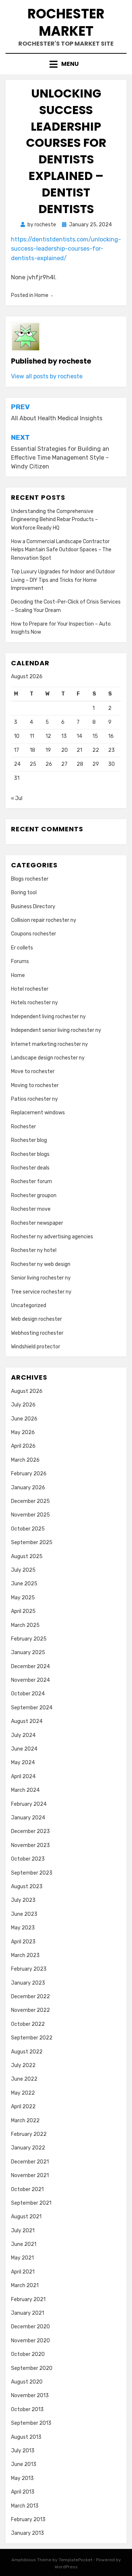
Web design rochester (36, 1319)
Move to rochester (33, 1071)
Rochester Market (66, 22)
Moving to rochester (35, 1085)
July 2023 (23, 1900)
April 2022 (23, 2107)
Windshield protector (36, 1347)
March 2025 (25, 1625)
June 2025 (24, 1584)
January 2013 (27, 2533)
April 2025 (23, 1611)
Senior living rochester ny (41, 1278)
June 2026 (24, 1419)
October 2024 (28, 1694)
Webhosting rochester (37, 1333)
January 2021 (27, 2313)
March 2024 (25, 1790)
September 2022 (32, 2038)
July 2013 (23, 2451)
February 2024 (29, 1804)
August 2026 (27, 1391)
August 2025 (27, 1556)
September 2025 (32, 1542)
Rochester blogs (30, 1154)
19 (48, 750)
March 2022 (25, 2121)
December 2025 (30, 1501)
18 (32, 750)
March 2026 (25, 1460)
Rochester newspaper (37, 1223)
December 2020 (30, 2327)
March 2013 (25, 2506)
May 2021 (22, 2258)
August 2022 (27, 2052)
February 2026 (29, 1474)
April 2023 (23, 1942)
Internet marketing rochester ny (49, 1044)
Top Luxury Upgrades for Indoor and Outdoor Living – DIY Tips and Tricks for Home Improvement (63, 580)
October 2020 (28, 2354)
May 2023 (23, 1928)
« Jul (17, 798)
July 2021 (23, 2231)
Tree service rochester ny (41, 1292)
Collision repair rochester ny (44, 920)
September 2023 (32, 1873)
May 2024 (23, 1763)
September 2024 (32, 1708)
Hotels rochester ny (34, 1003)
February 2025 (29, 1639)
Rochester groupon (34, 1195)
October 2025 (28, 1529)
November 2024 (30, 1680)
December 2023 (30, 1831)
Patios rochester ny (34, 1099)
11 (32, 736)
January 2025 (28, 1653)
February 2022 (29, 2134)
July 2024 (23, 1735)
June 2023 (24, 1914)
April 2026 (23, 1446)
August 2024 (27, 1721)
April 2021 (23, 2272)
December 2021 (30, 2162)
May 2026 (23, 1432)
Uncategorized (29, 1305)
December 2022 (30, 1997)
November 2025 (30, 1515)
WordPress (66, 2567)
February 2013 (28, 2520)
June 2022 (24, 2079)
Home (41, 295)
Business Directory (33, 907)
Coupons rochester (34, 934)
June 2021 (24, 2244)
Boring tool (24, 893)
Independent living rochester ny (48, 1017)
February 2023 (29, 1969)
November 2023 (30, 1845)
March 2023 (25, 1955)
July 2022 (23, 2065)
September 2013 (31, 2423)
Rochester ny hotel (34, 1250)
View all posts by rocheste (47, 376)
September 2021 (31, 2203)
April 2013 (23, 2492)
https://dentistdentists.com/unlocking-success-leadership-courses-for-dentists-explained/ (66, 249)
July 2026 (23, 1405)
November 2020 (30, 2341)
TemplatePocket (76, 2560)
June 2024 (24, 1749)
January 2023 (28, 1983)
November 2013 (30, 2395)
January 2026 (28, 1488)
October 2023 (28, 1859)
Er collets (22, 948)
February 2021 (28, 2299)
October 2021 (27, 2189)
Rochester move (31, 1209)
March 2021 (25, 2285)
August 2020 (27, 2382)
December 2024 (30, 1666)
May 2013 (22, 2478)
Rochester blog (29, 1140)
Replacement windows (38, 1113)
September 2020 (32, 2368)
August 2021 (26, 2217)
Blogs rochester (30, 879)
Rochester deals (30, 1168)
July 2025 (23, 1570)
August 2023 (27, 1887)
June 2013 (24, 2464)
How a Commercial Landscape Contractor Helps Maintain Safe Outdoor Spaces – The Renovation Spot (61, 550)
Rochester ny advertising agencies (52, 1237)
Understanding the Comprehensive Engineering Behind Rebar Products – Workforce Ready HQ (54, 520)
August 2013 (26, 2437)
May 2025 (23, 1598)
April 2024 (23, 1777)
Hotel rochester (30, 989)
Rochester (23, 1127)
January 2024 (28, 1818)
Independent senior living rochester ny (56, 1030)
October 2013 (27, 2409)
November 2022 (30, 2010)
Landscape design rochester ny (48, 1058)
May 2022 (23, 2093)
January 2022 (28, 2148)
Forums (20, 961)
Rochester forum (32, 1181)
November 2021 (30, 2175)
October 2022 (28, 2024)
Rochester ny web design (41, 1264)
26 (49, 764)
